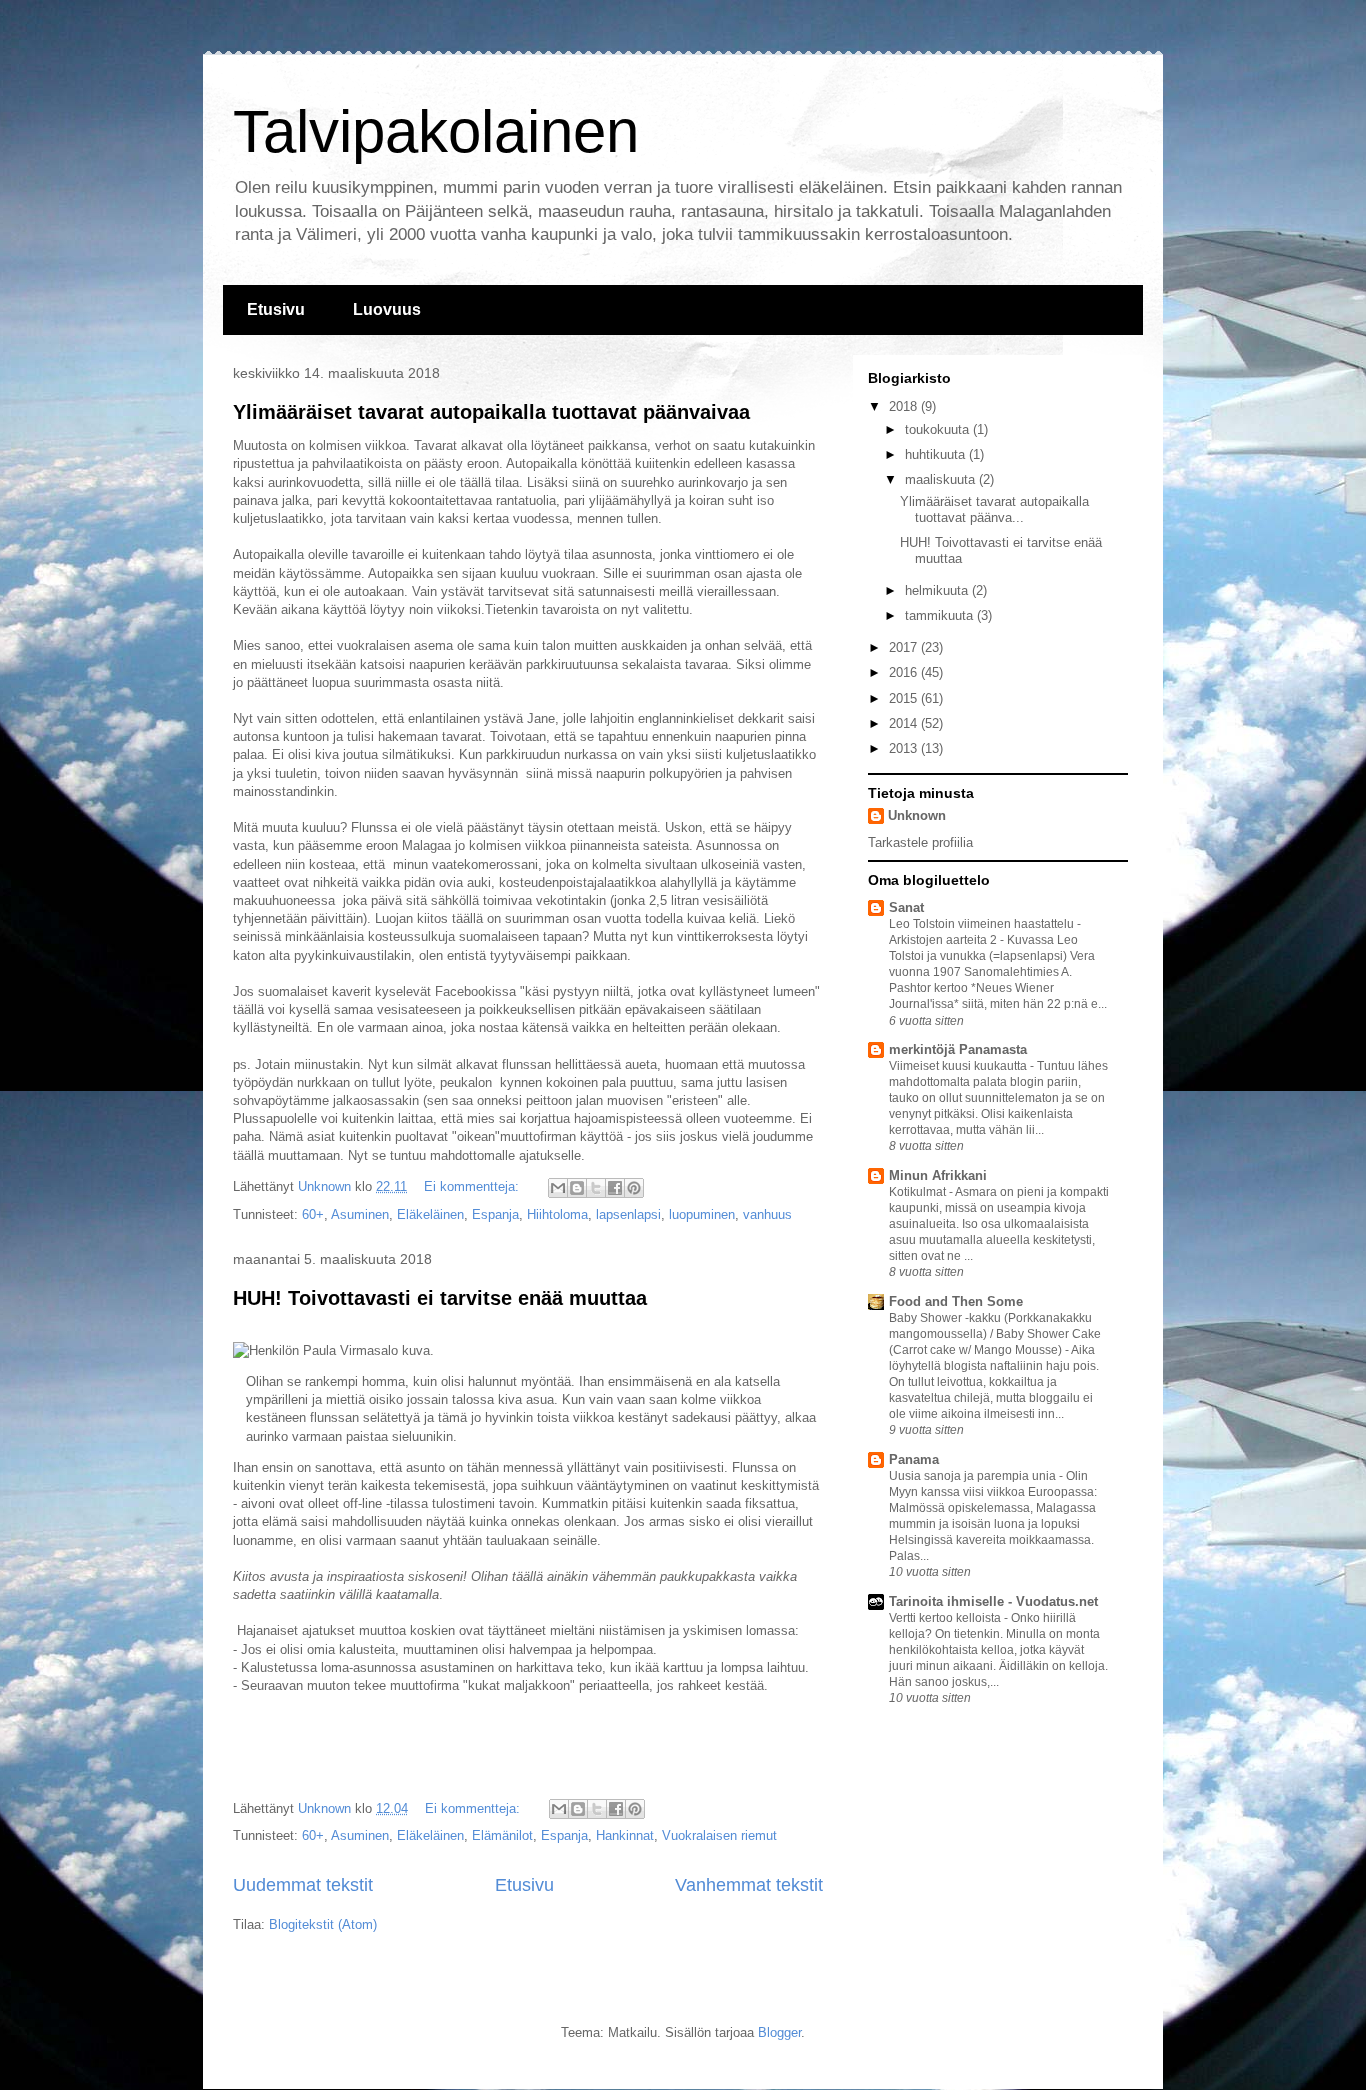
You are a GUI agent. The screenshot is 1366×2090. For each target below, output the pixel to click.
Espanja (495, 1214)
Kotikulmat (919, 1192)
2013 (905, 748)
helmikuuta (938, 590)
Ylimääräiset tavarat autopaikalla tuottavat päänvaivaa (491, 412)
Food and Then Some (956, 1301)
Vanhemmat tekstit (749, 1885)
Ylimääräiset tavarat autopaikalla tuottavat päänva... (994, 509)
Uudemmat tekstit (303, 1885)
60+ (313, 1214)
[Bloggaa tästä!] (577, 1188)
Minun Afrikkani (938, 1175)
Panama (914, 1459)
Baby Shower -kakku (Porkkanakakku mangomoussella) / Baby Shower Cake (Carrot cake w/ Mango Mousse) (995, 1334)
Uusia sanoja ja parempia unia (974, 1476)
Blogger (779, 2032)
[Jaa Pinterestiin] (634, 1188)
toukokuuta (939, 429)
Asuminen (360, 1214)
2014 (905, 723)
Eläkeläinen (430, 1214)
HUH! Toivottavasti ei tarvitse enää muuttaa (440, 1298)
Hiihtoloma (557, 1214)
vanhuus (767, 1214)
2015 (905, 698)
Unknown (917, 815)
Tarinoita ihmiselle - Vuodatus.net (993, 1601)
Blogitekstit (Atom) (323, 1924)
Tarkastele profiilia (920, 842)
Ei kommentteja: (473, 1186)
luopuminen (702, 1214)
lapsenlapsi (628, 1214)
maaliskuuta (942, 479)
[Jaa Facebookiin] (615, 1188)
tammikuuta (941, 615)
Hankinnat (625, 1835)
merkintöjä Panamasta (958, 1049)
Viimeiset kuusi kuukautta (959, 1066)
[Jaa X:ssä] (596, 1188)
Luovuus (387, 309)
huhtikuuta (937, 454)
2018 (905, 406)
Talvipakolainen (436, 131)
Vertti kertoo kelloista (946, 1618)
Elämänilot (502, 1835)
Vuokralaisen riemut (719, 1835)
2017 (905, 647)
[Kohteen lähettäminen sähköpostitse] (558, 1188)
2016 (905, 672)
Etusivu (276, 309)
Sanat (906, 907)
